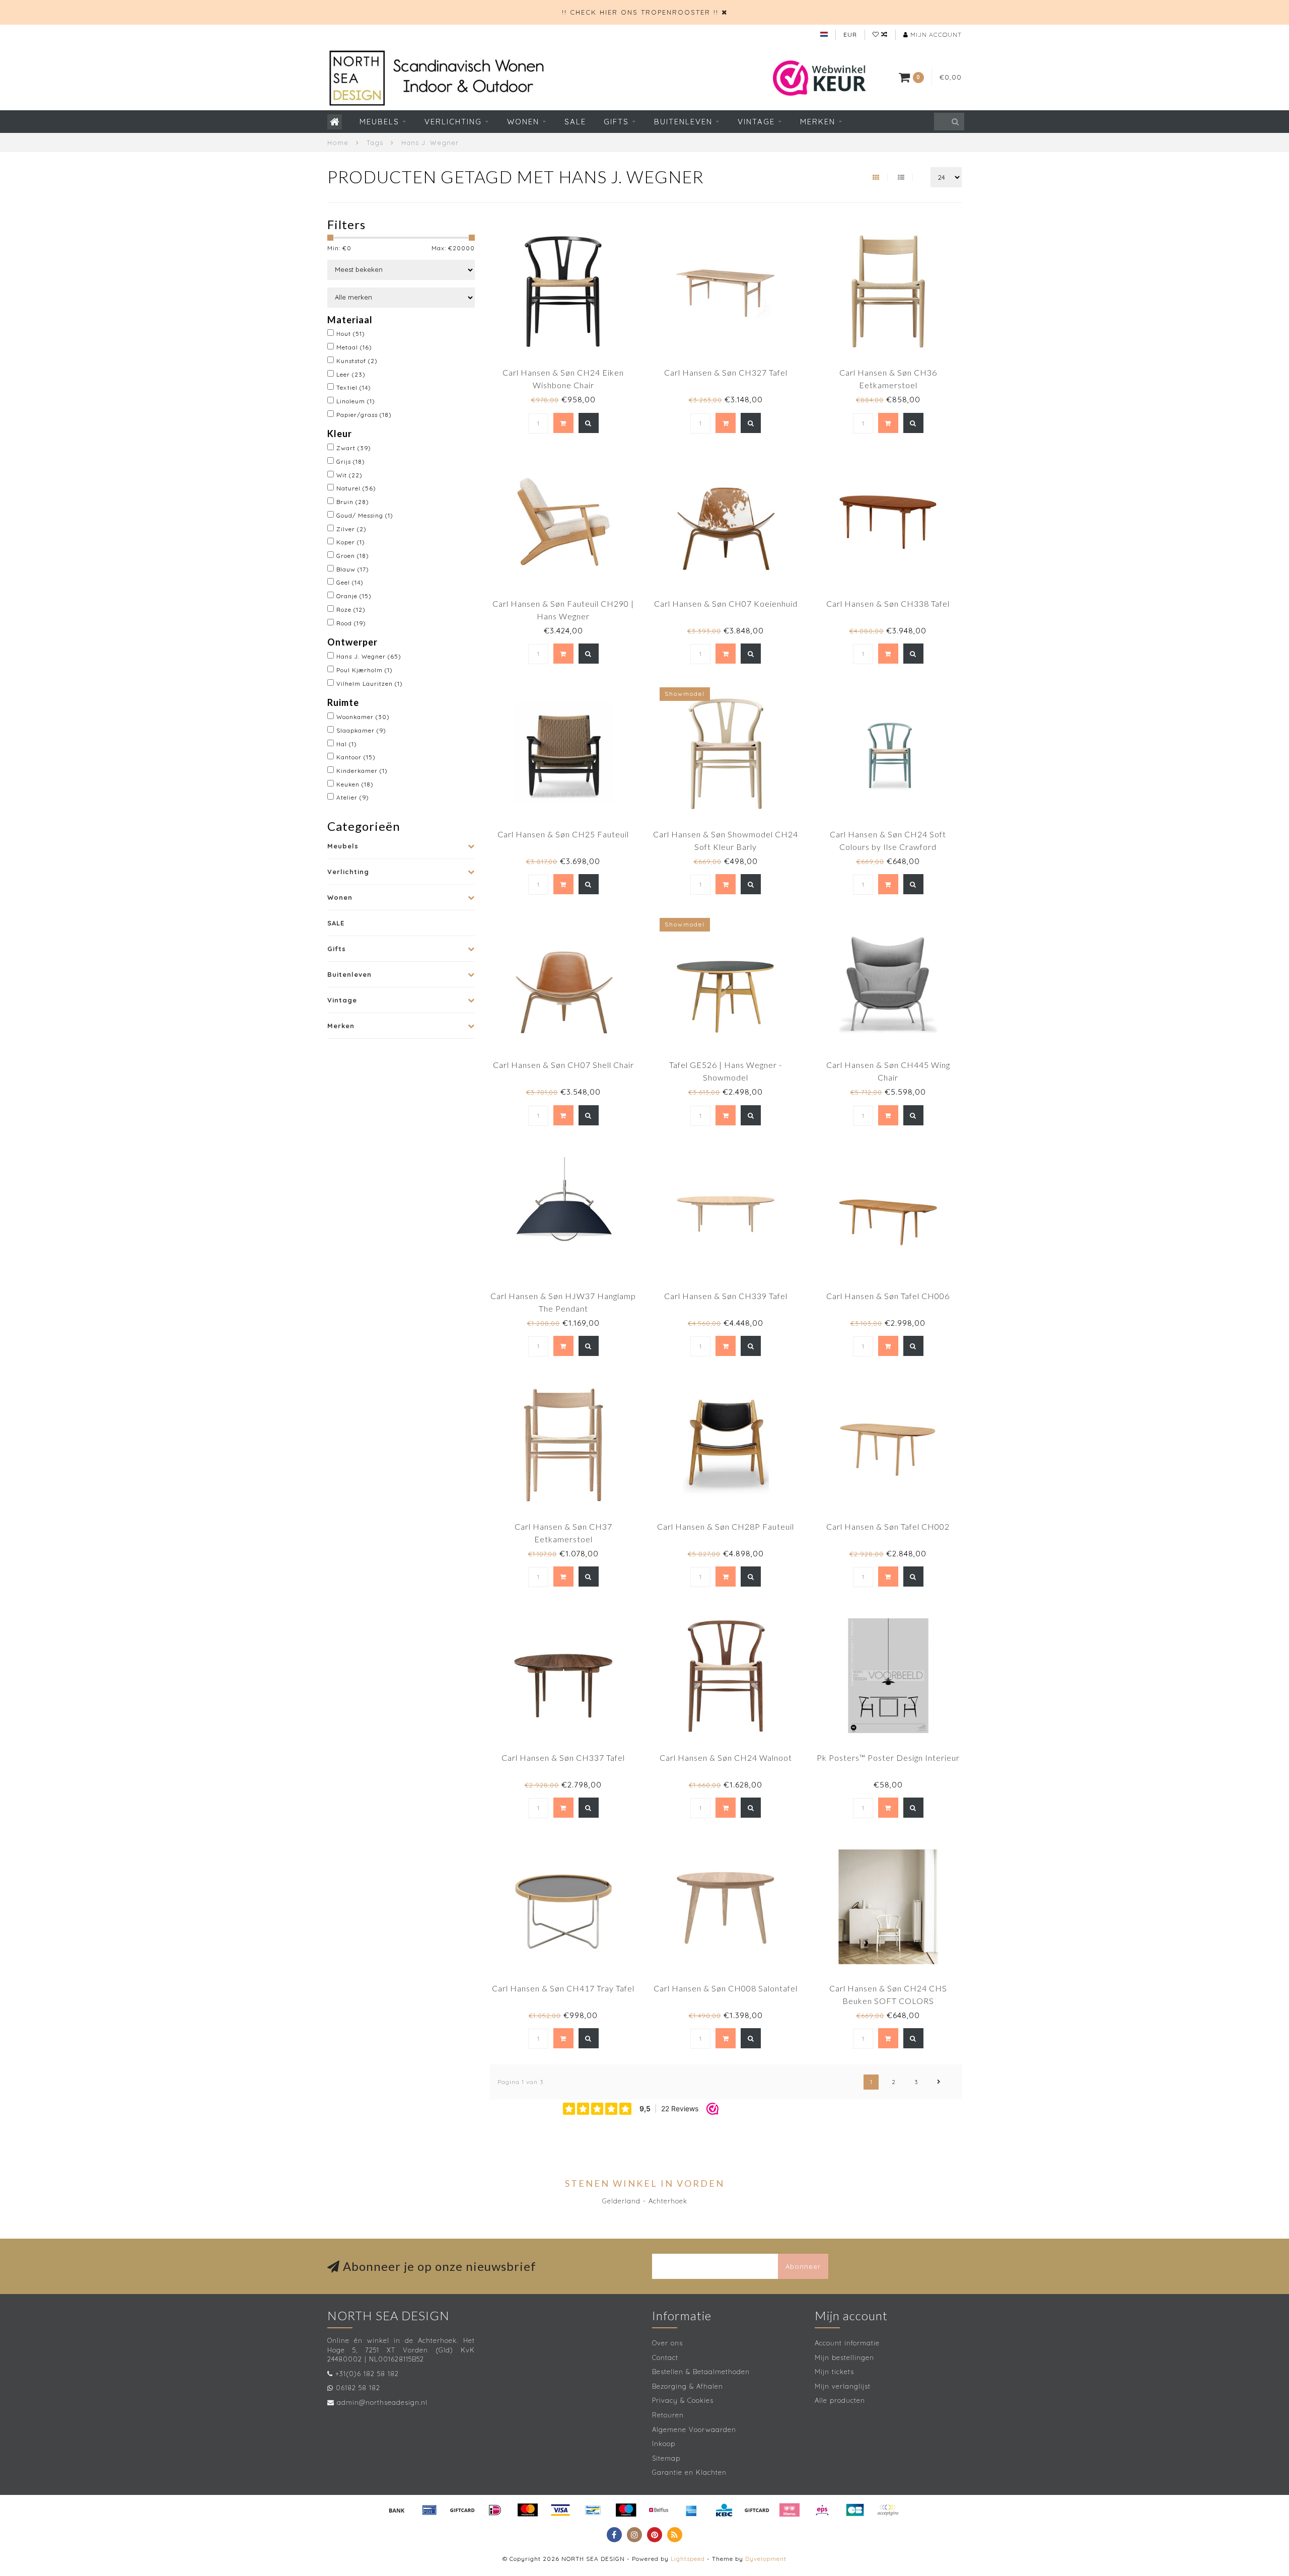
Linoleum (356, 401)
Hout (351, 334)
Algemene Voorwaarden (694, 2429)
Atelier (353, 797)
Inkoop (664, 2444)
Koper (351, 542)
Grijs (351, 461)
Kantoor (356, 757)
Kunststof (357, 361)
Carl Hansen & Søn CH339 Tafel (726, 1296)
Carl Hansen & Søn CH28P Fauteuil (726, 1526)
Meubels (379, 122)
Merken (818, 122)
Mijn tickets (834, 2372)
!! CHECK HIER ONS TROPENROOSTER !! (640, 12)
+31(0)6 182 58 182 (367, 2374)
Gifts (616, 122)
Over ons (667, 2343)
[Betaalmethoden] (397, 2510)
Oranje (354, 596)
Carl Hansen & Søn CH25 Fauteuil (563, 834)
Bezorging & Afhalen (688, 2386)
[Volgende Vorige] (939, 2082)
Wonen (523, 122)
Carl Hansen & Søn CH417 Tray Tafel (563, 1988)
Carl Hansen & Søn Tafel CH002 (888, 1526)
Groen (353, 556)
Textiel (354, 387)
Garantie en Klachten (689, 2472)
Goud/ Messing (365, 515)
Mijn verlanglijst (843, 2386)
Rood (351, 623)
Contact (665, 2357)
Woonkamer (363, 717)
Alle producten (840, 2400)
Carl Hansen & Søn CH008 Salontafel (726, 1988)
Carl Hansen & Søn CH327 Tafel (726, 372)
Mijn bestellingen (844, 2357)
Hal (347, 744)
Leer (351, 374)
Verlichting (453, 122)
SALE (575, 122)
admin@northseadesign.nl (382, 2402)
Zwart (354, 448)
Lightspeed (688, 2559)
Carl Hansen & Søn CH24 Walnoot (726, 1758)
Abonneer (803, 2266)
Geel (350, 582)
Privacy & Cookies (683, 2400)
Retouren (668, 2415)
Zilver (351, 529)
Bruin (353, 502)
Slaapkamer (361, 730)
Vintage (756, 122)
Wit (349, 475)
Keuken (355, 784)
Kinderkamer (362, 771)
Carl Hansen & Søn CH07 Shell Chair (563, 1065)
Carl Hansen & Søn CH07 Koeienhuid (726, 603)
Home (338, 142)
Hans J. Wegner (369, 656)
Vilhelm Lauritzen (370, 684)
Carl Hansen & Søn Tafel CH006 (888, 1296)
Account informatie (847, 2343)
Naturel (356, 488)
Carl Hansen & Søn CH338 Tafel (888, 603)
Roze (351, 610)
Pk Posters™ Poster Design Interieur (888, 1758)
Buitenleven (683, 122)
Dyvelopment (766, 2559)
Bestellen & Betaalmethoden (701, 2372)
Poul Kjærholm (365, 670)
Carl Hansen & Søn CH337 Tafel (563, 1758)
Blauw (353, 569)
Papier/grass (364, 415)
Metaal (354, 347)
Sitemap (666, 2458)
